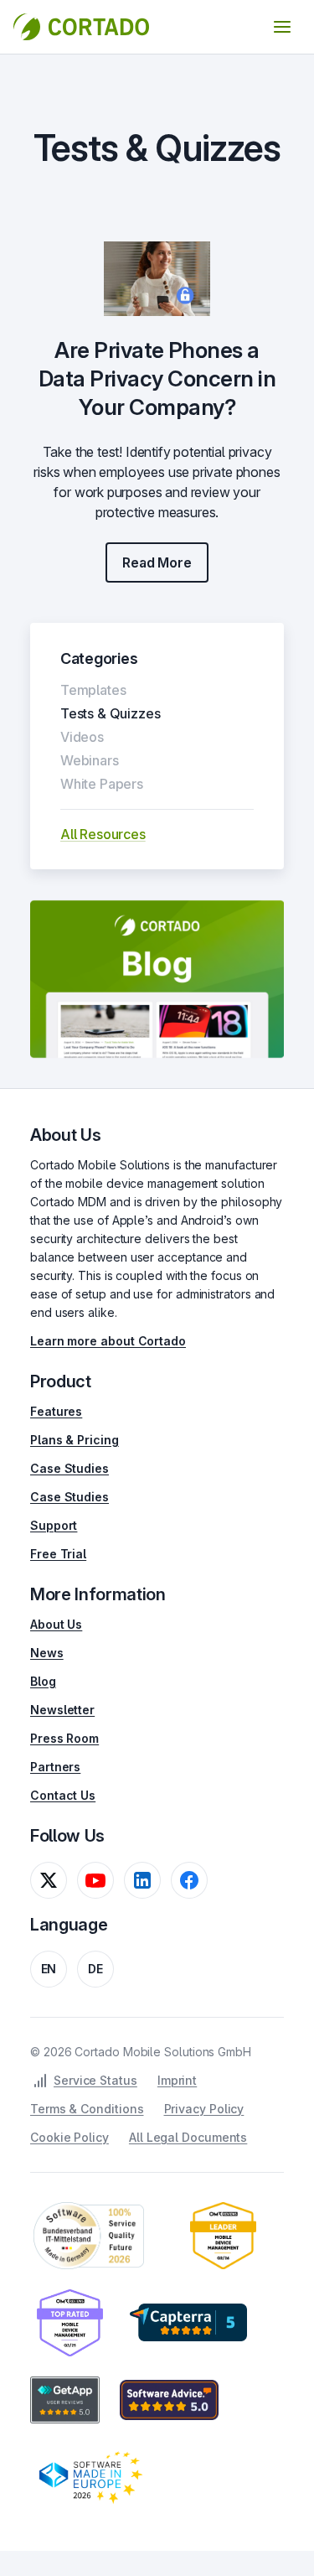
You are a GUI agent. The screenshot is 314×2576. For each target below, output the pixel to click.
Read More (157, 562)
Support (54, 1525)
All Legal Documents (188, 2137)
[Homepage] (81, 27)
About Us (56, 1624)
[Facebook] (189, 1880)
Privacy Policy (204, 2109)
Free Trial (58, 1554)
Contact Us (63, 1795)
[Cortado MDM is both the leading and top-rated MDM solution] (223, 2236)
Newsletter (62, 1710)
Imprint (177, 2080)
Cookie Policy (69, 2137)
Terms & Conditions (87, 2109)
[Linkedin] (142, 1880)
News (47, 1653)
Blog (43, 1681)
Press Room (64, 1738)
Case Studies (69, 1468)
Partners (55, 1767)
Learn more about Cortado (108, 1341)
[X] (49, 1880)
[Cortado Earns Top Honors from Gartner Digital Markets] (188, 2323)
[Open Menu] (282, 27)
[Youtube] (95, 1880)
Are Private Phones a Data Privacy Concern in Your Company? (157, 378)
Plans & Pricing (75, 1440)
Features (56, 1411)
